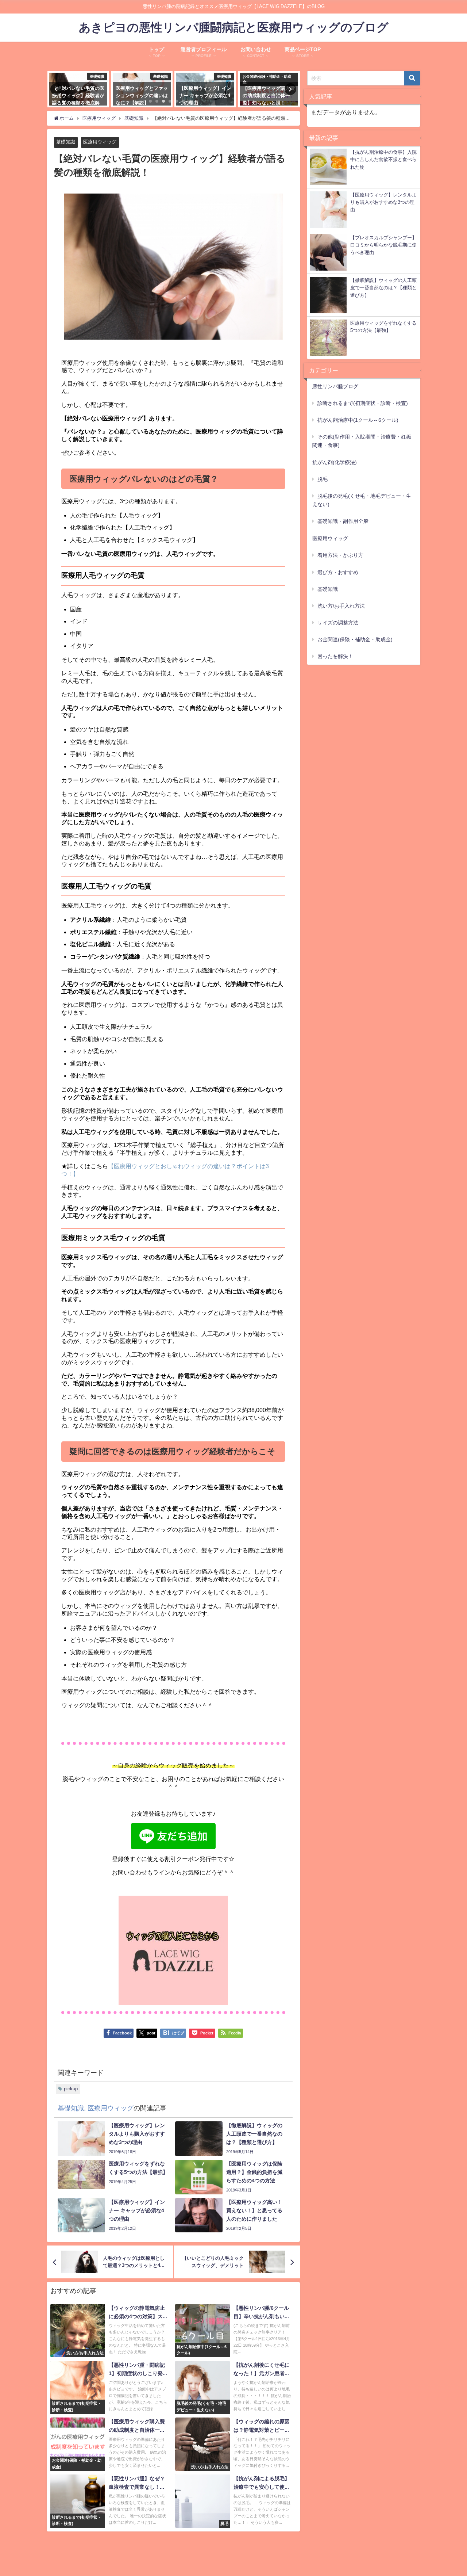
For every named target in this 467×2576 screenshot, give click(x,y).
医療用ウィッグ (100, 142)
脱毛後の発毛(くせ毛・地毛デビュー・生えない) (362, 500)
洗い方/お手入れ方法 (341, 606)
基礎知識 (66, 142)
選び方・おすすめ (338, 572)
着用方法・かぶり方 (340, 555)
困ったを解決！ (335, 656)
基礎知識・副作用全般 (343, 521)
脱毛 (323, 479)
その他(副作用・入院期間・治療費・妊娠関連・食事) (362, 441)
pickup (71, 2089)
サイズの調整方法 (338, 623)
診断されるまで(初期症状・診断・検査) (363, 403)
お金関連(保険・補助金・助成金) (355, 639)
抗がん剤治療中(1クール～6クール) (358, 420)
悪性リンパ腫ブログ (335, 386)
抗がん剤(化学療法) (335, 462)
